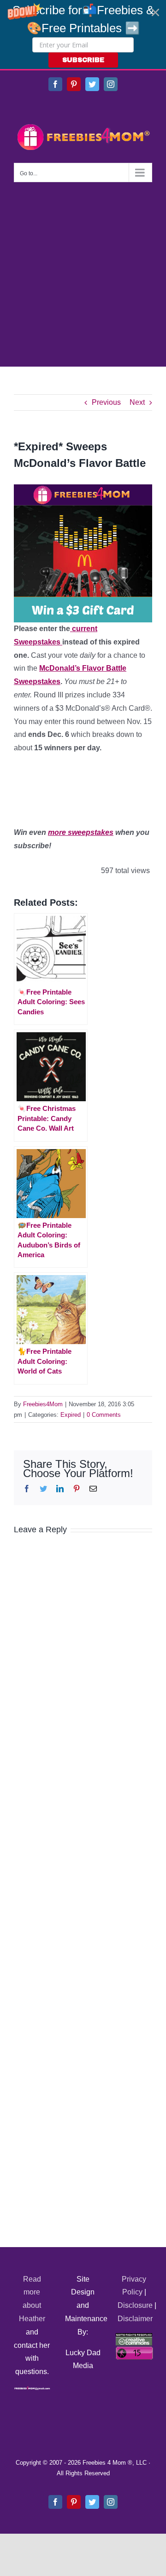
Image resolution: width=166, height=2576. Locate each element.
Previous (106, 402)
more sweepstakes (81, 832)
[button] (83, 34)
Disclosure (135, 2305)
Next (137, 402)
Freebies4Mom (43, 1404)
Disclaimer (135, 2319)
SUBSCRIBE (83, 60)
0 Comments (104, 1415)
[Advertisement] (83, 270)
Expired (71, 1415)
